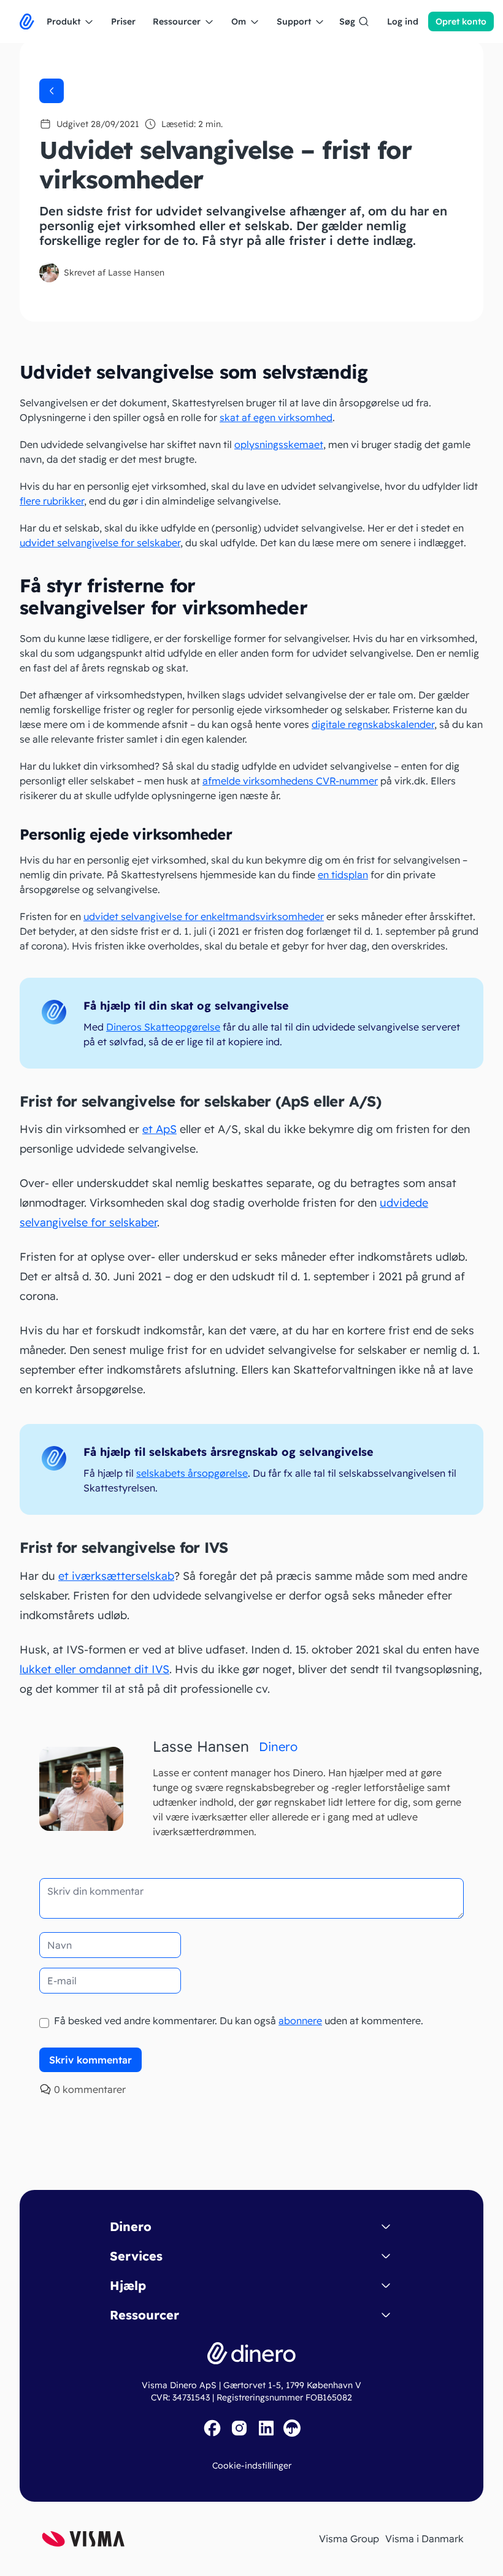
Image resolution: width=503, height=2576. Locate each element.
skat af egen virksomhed (276, 417)
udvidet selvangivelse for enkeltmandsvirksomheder (204, 916)
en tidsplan (343, 875)
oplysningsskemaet (279, 444)
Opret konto (461, 21)
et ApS (159, 1129)
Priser (123, 21)
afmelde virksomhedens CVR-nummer (290, 781)
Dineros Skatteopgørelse (163, 1027)
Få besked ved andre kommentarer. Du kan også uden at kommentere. (237, 2021)
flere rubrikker (52, 501)
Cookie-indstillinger (252, 2466)
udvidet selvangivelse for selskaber (100, 543)
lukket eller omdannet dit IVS (94, 1669)
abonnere (300, 2021)
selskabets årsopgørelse (192, 1473)
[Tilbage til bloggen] (52, 91)
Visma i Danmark (424, 2539)
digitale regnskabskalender (373, 724)
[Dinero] (27, 21)
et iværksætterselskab (116, 1576)
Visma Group (349, 2539)
